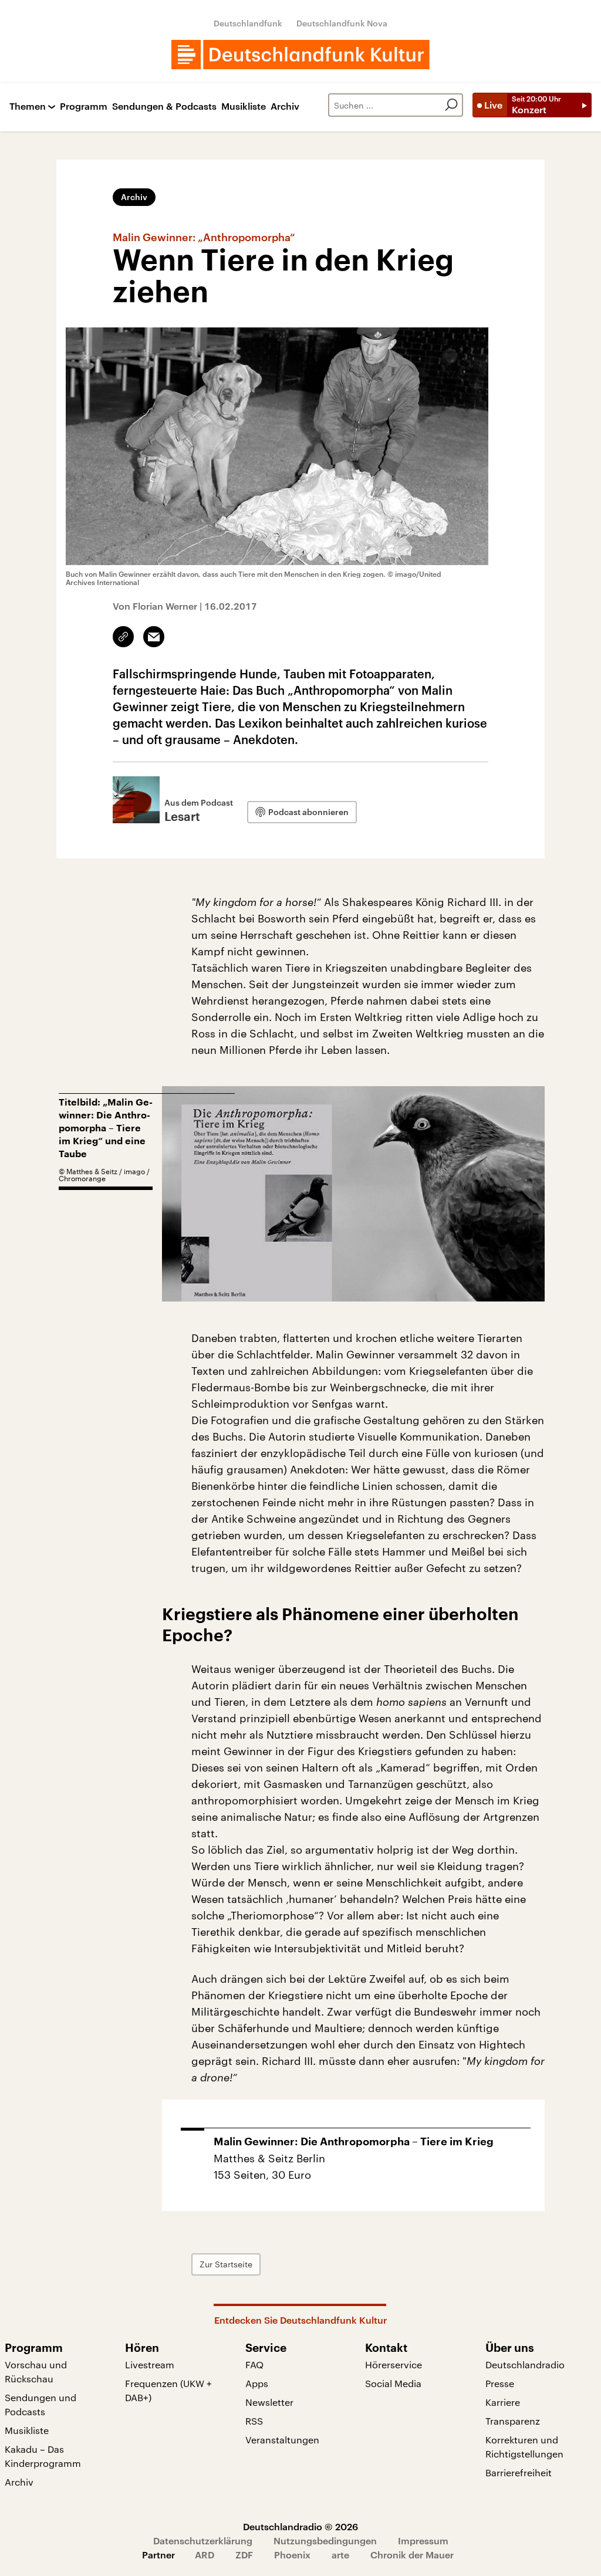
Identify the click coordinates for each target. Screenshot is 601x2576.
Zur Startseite (226, 2264)
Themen (28, 107)
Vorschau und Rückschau (36, 2372)
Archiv (285, 107)
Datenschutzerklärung (203, 2540)
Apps (257, 2383)
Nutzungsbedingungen (325, 2540)
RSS (254, 2421)
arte (340, 2555)
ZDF (244, 2555)
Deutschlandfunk (248, 23)
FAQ (254, 2364)
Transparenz (513, 2421)
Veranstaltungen (282, 2440)
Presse (500, 2383)
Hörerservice (394, 2364)
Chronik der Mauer (412, 2555)
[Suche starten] (451, 105)
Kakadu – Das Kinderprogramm (43, 2456)
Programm (84, 107)
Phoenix (292, 2555)
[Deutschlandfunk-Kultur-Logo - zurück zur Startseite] (300, 55)
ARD (205, 2555)
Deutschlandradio (525, 2364)
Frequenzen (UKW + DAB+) (168, 2390)
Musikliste (244, 107)
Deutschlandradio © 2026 (300, 2526)
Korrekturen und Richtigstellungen (524, 2447)
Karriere (503, 2402)
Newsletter (269, 2402)
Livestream (150, 2364)
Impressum (423, 2540)
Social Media (393, 2383)
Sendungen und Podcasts (40, 2404)
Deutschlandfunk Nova (342, 23)
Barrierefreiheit (519, 2472)
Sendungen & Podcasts (164, 107)
